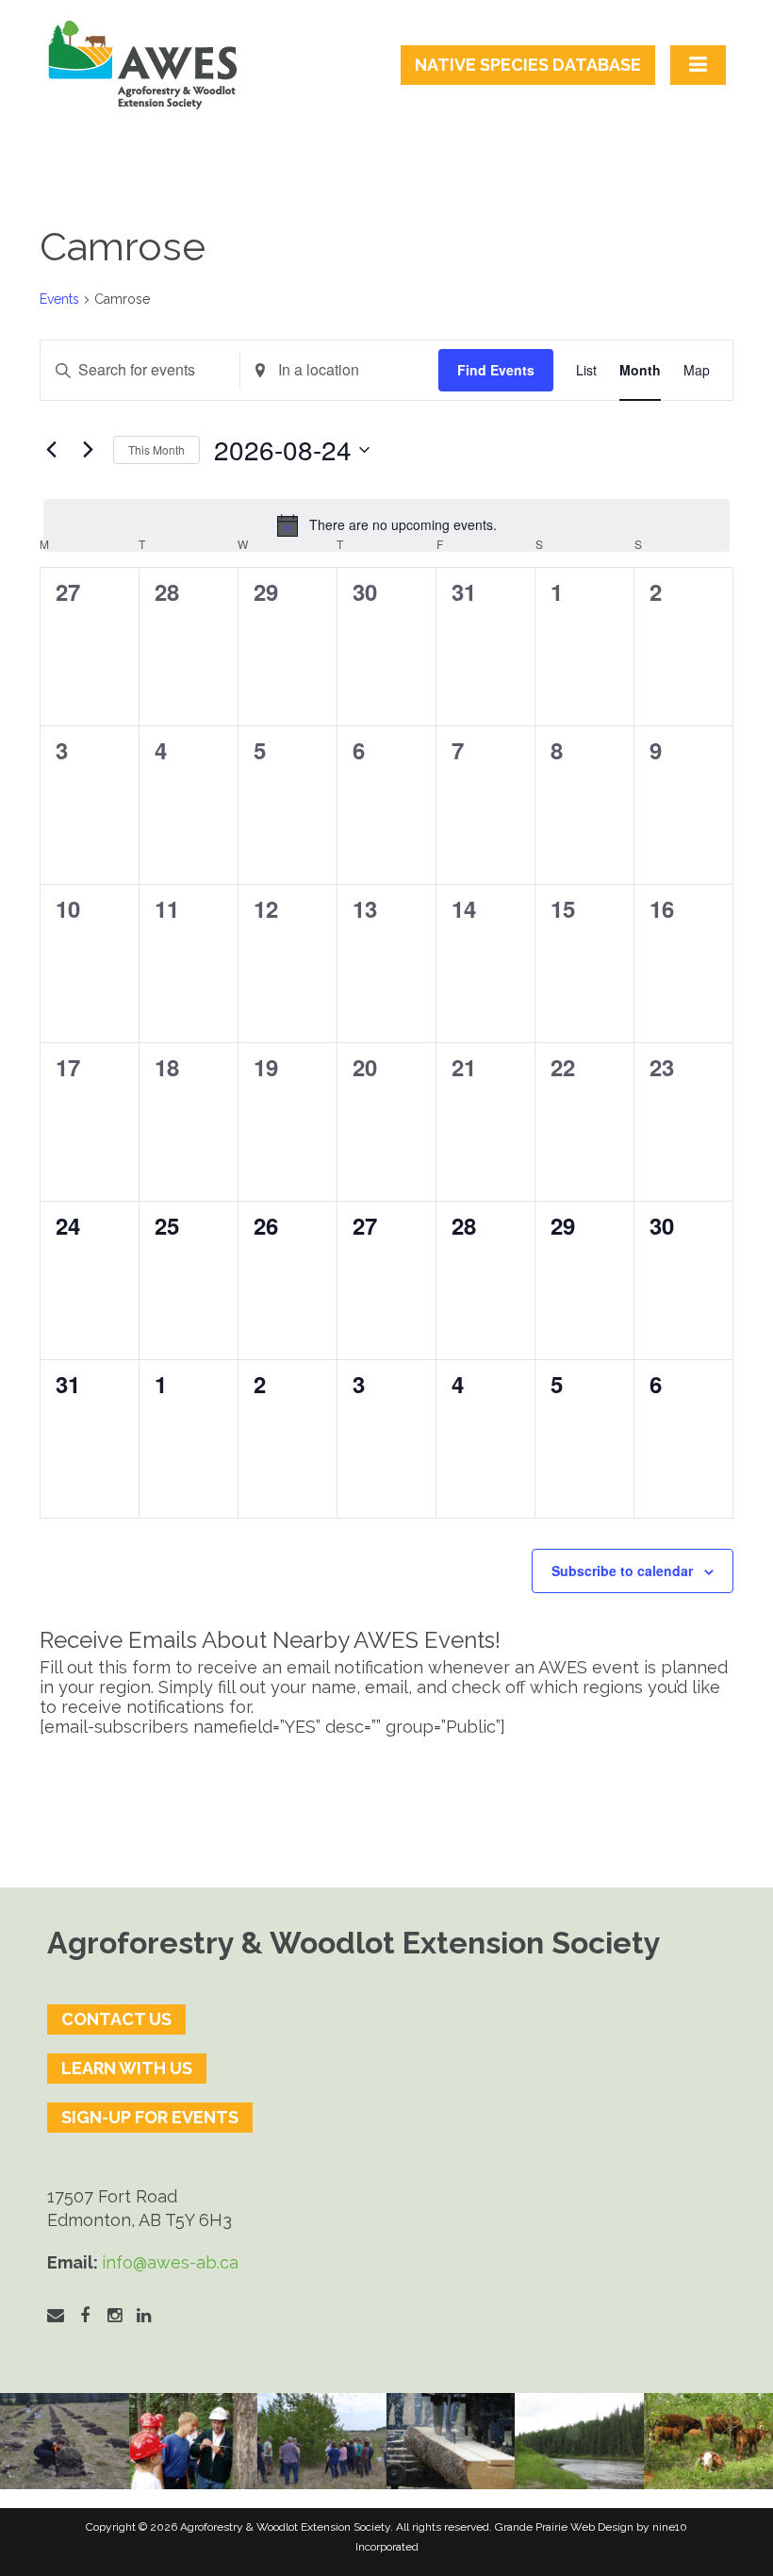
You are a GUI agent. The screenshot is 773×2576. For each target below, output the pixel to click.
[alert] (386, 525)
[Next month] (88, 450)
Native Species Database (528, 65)
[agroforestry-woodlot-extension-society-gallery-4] (708, 2441)
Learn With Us (127, 2068)
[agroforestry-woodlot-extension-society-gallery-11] (65, 2441)
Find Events (496, 370)
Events (59, 299)
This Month (156, 449)
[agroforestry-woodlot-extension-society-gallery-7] (322, 2441)
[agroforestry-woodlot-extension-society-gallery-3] (579, 2441)
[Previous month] (51, 450)
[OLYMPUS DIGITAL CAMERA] (194, 2441)
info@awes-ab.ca (170, 2262)
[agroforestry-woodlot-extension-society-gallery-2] (451, 2441)
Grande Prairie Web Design (564, 2527)
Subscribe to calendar (622, 1571)
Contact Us (116, 2019)
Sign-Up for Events (150, 2117)
